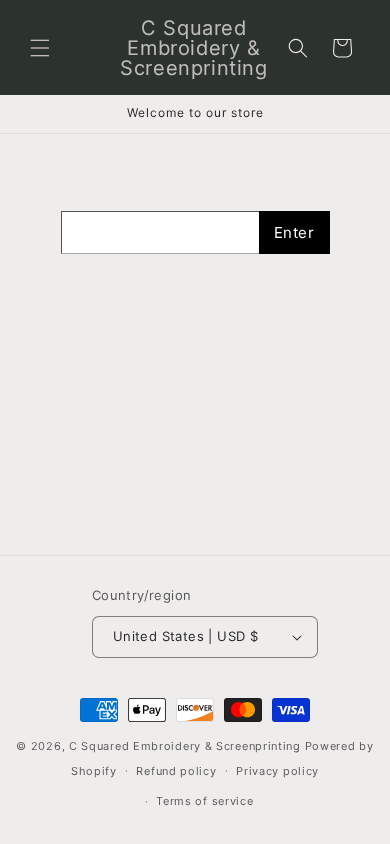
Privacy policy (277, 771)
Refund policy (176, 771)
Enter (294, 232)
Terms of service (204, 801)
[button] (40, 48)
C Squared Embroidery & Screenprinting (185, 746)
